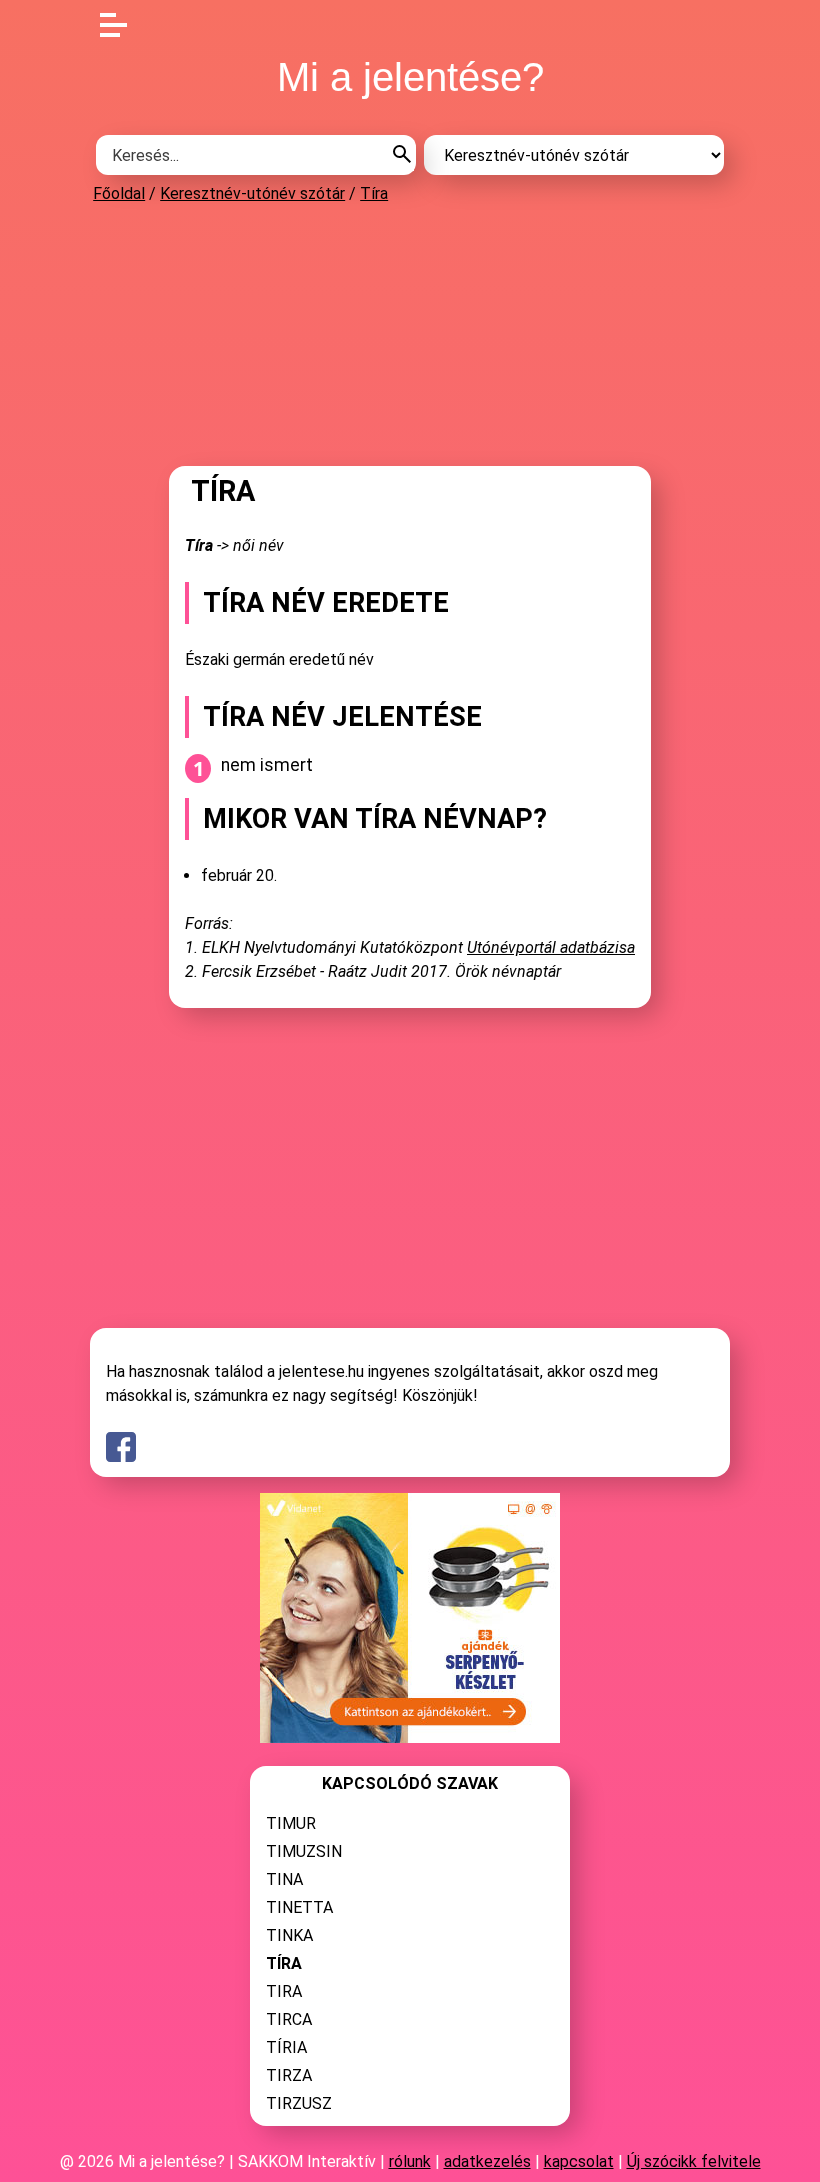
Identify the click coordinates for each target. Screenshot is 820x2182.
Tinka (289, 1935)
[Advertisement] (410, 334)
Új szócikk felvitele (694, 2161)
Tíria (286, 2047)
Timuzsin (304, 1851)
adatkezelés (487, 2161)
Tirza (289, 2075)
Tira (284, 1991)
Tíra (374, 193)
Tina (284, 1879)
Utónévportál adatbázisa (551, 947)
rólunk (410, 2161)
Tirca (289, 2019)
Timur (291, 1823)
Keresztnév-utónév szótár (252, 193)
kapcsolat (579, 2161)
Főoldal (119, 193)
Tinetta (299, 1907)
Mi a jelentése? (410, 77)
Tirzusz (299, 2103)
